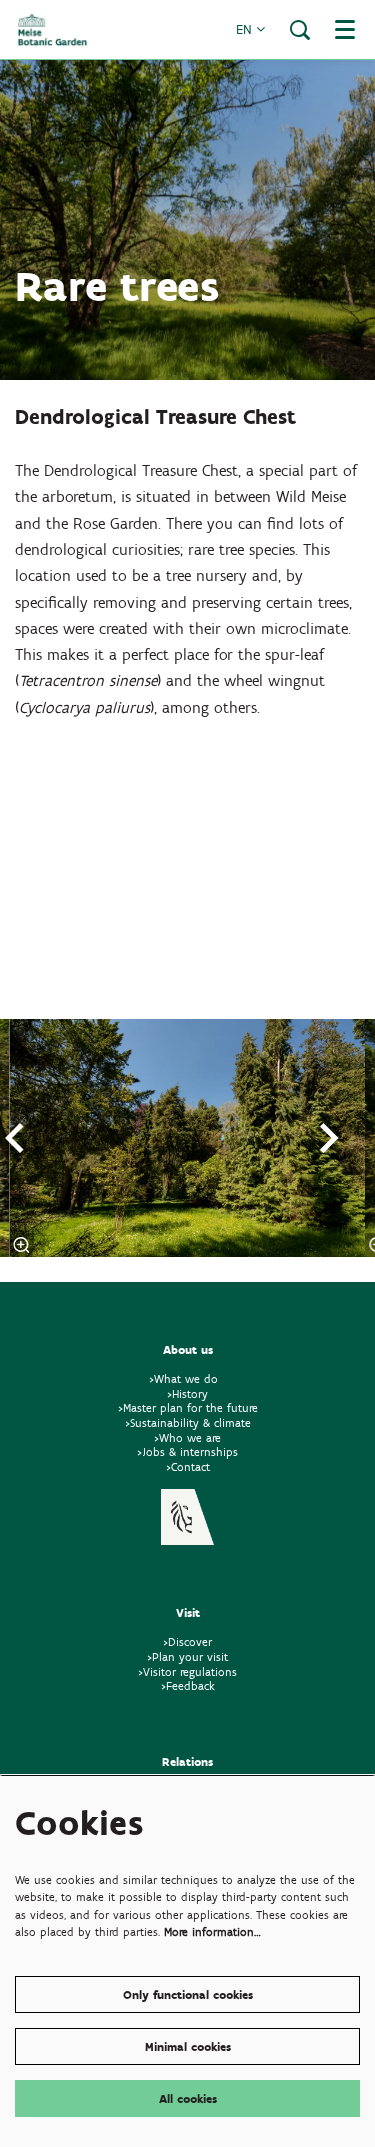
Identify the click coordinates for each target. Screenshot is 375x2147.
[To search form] (300, 30)
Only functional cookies (188, 1994)
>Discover (187, 1641)
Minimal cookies (188, 2046)
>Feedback (188, 1685)
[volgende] (330, 1138)
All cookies (188, 2098)
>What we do (187, 1378)
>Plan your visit (187, 1656)
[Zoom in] (22, 1245)
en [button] (246, 29)
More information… (212, 1931)
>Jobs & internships (187, 1451)
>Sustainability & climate (188, 1422)
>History (187, 1393)
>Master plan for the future (188, 1407)
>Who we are (187, 1437)
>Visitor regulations (187, 1671)
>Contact (188, 1466)
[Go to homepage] (52, 29)
